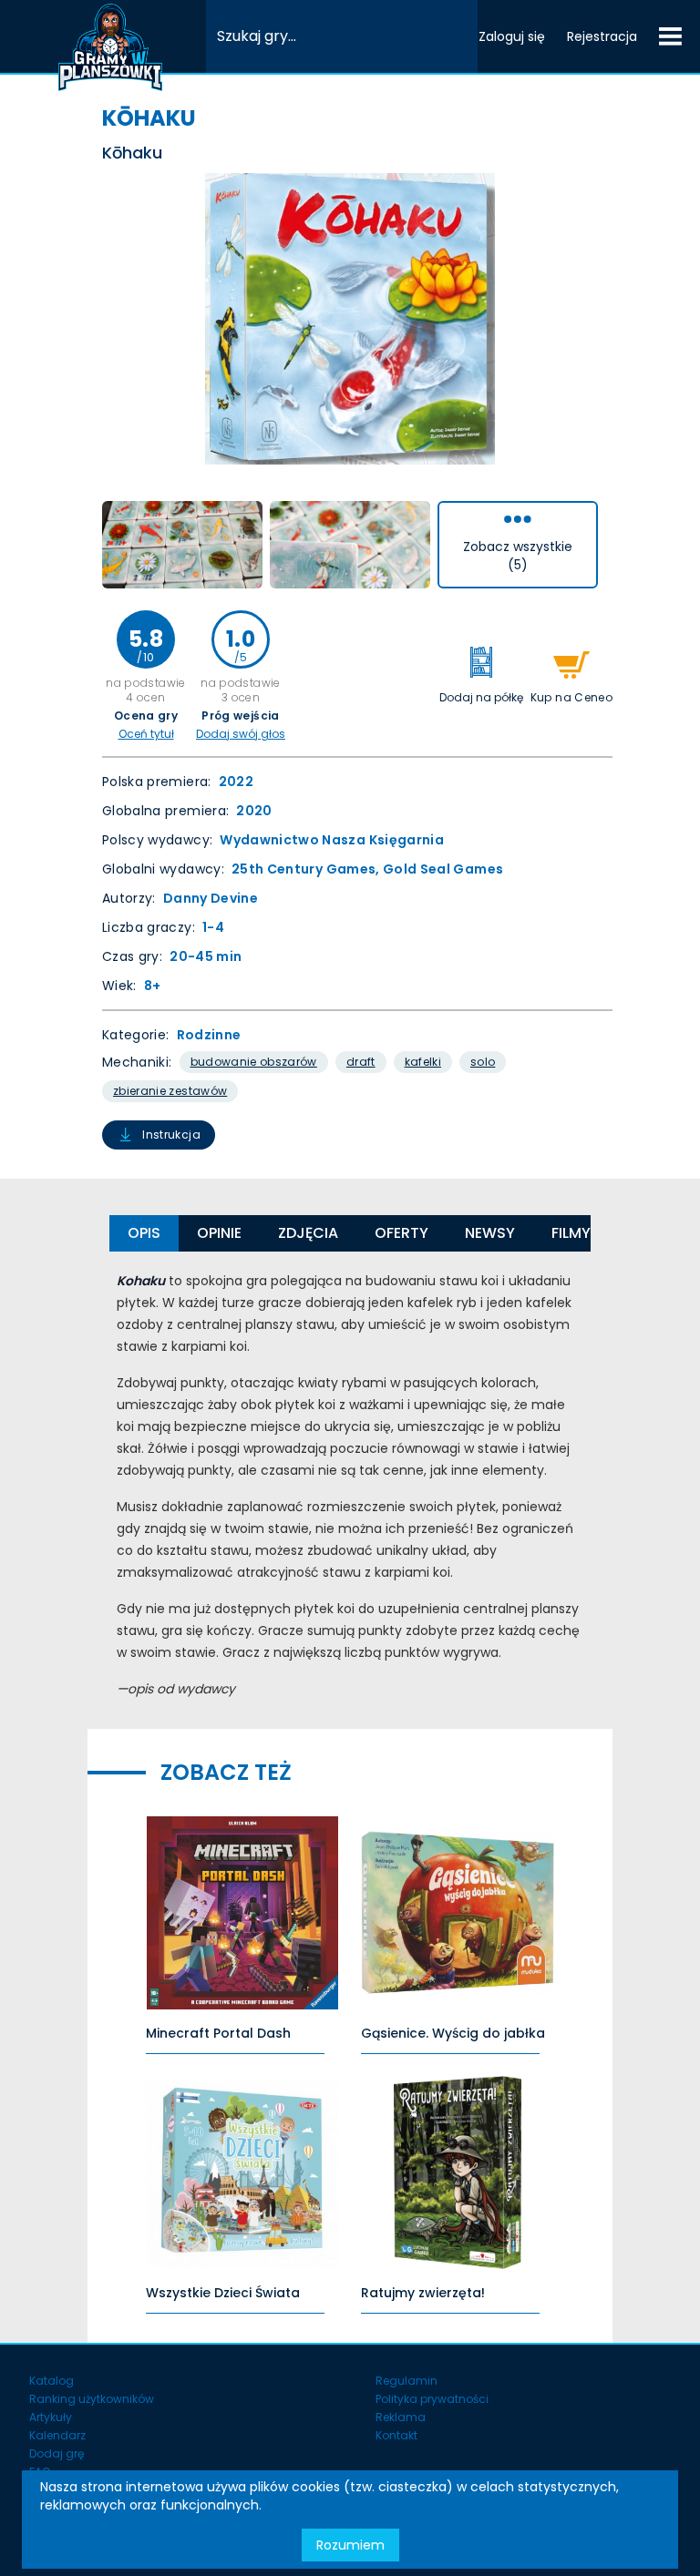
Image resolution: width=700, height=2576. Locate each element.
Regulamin (407, 2381)
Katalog (51, 2381)
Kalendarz (57, 2435)
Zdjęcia (308, 1233)
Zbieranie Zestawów (170, 1091)
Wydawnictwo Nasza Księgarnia (332, 840)
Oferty (401, 1233)
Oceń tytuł (146, 734)
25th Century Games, (307, 869)
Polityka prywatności (432, 2399)
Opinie (219, 1233)
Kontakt (396, 2435)
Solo (483, 1062)
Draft (361, 1062)
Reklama (401, 2417)
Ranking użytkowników (92, 2399)
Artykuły (51, 2417)
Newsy (490, 1233)
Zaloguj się (512, 36)
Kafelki (423, 1062)
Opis (144, 1233)
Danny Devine (211, 898)
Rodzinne (209, 1035)
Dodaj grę (57, 2453)
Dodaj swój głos (241, 734)
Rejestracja (602, 36)
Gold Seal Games (443, 869)
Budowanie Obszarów (254, 1062)
